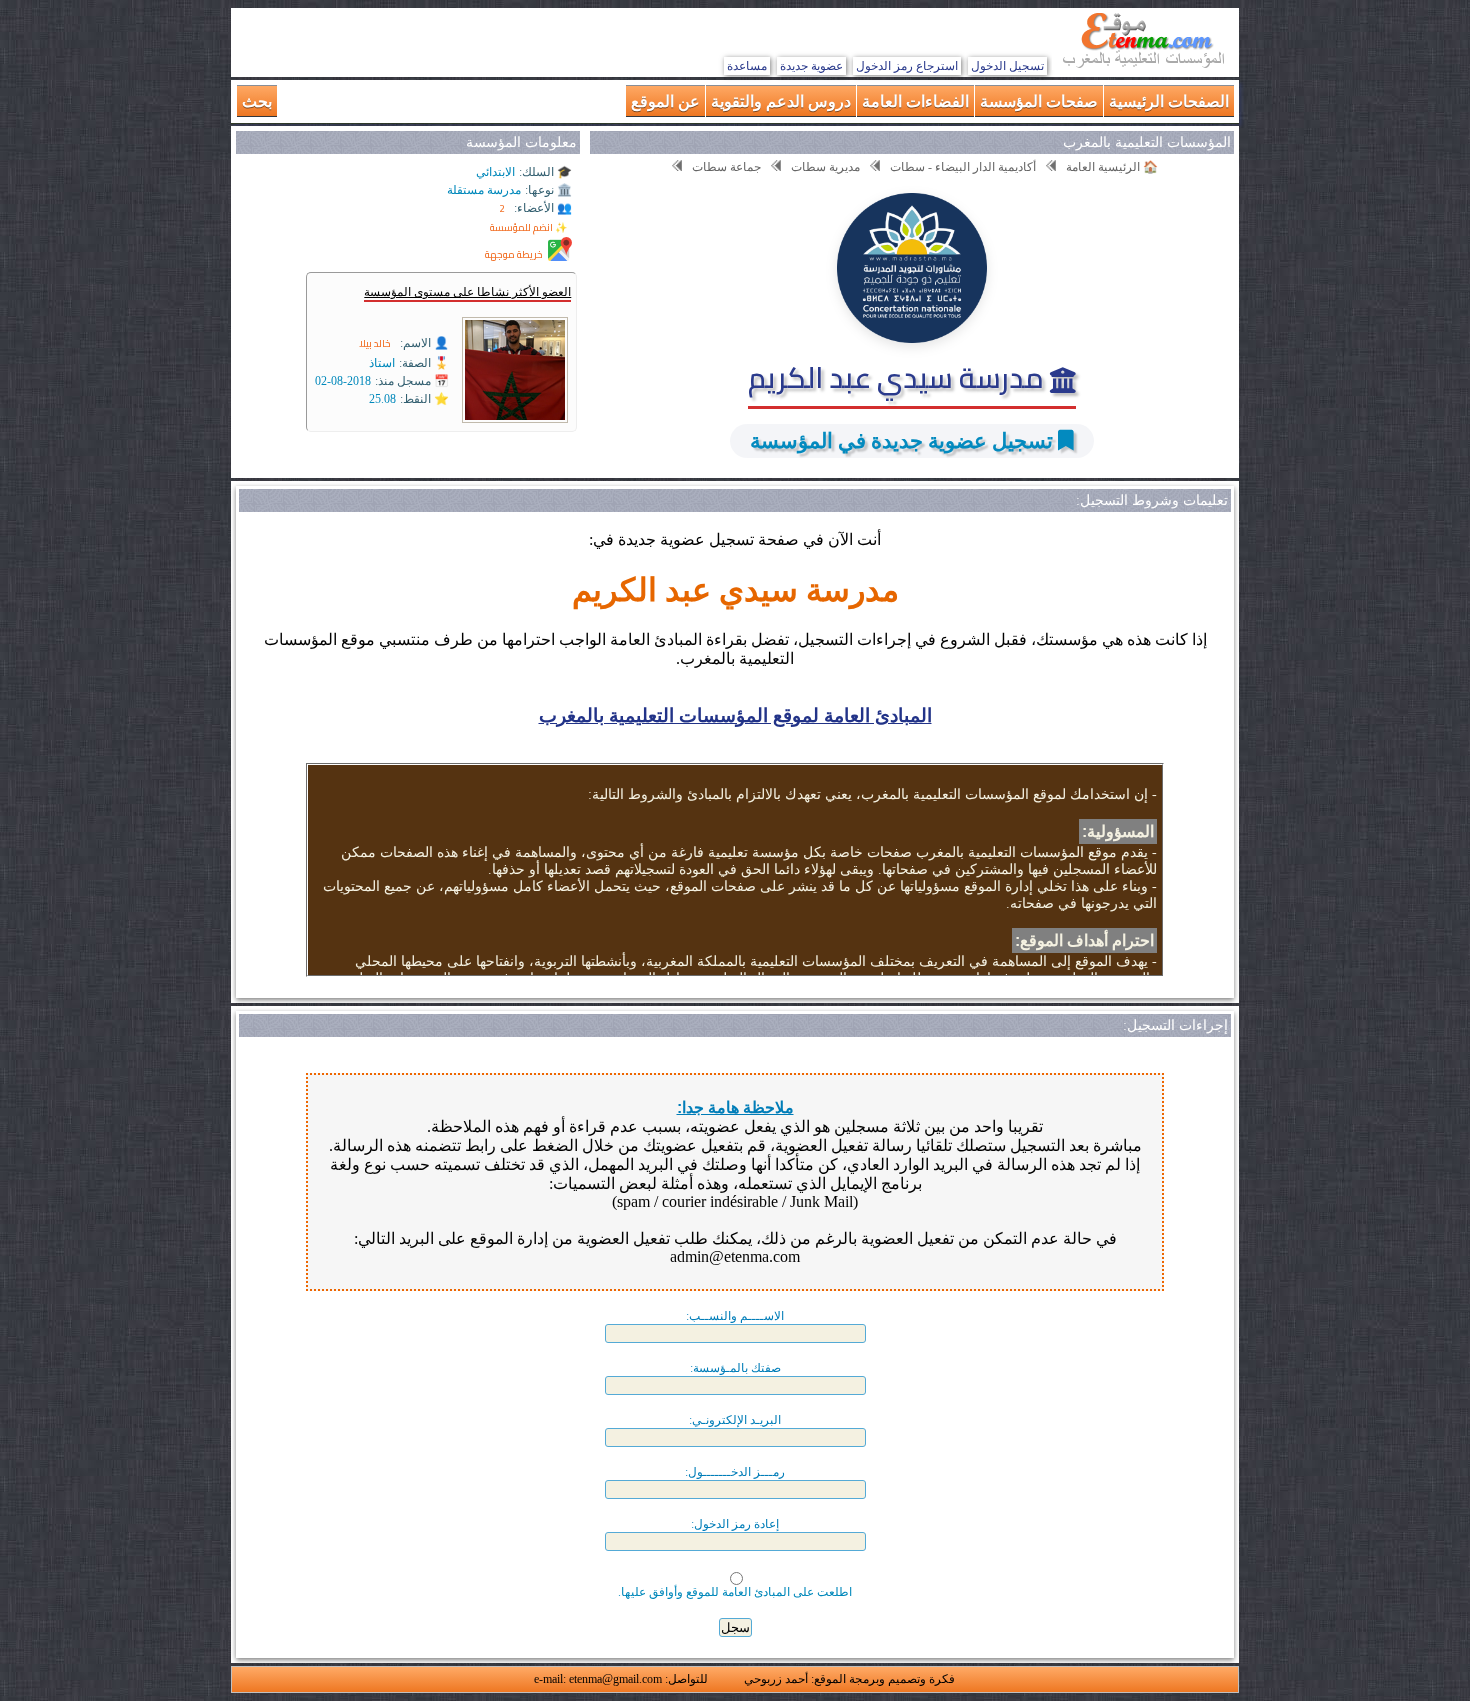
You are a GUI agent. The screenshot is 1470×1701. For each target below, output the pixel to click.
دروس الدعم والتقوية (781, 100)
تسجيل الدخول (1007, 66)
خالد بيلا (375, 343)
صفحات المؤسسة (1039, 100)
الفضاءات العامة (915, 100)
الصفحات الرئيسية (1169, 100)
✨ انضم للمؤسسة (528, 227)
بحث (257, 100)
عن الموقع (665, 100)
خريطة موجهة (514, 254)
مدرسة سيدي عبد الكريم (899, 377)
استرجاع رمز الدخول (907, 66)
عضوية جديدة (811, 66)
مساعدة (747, 66)
